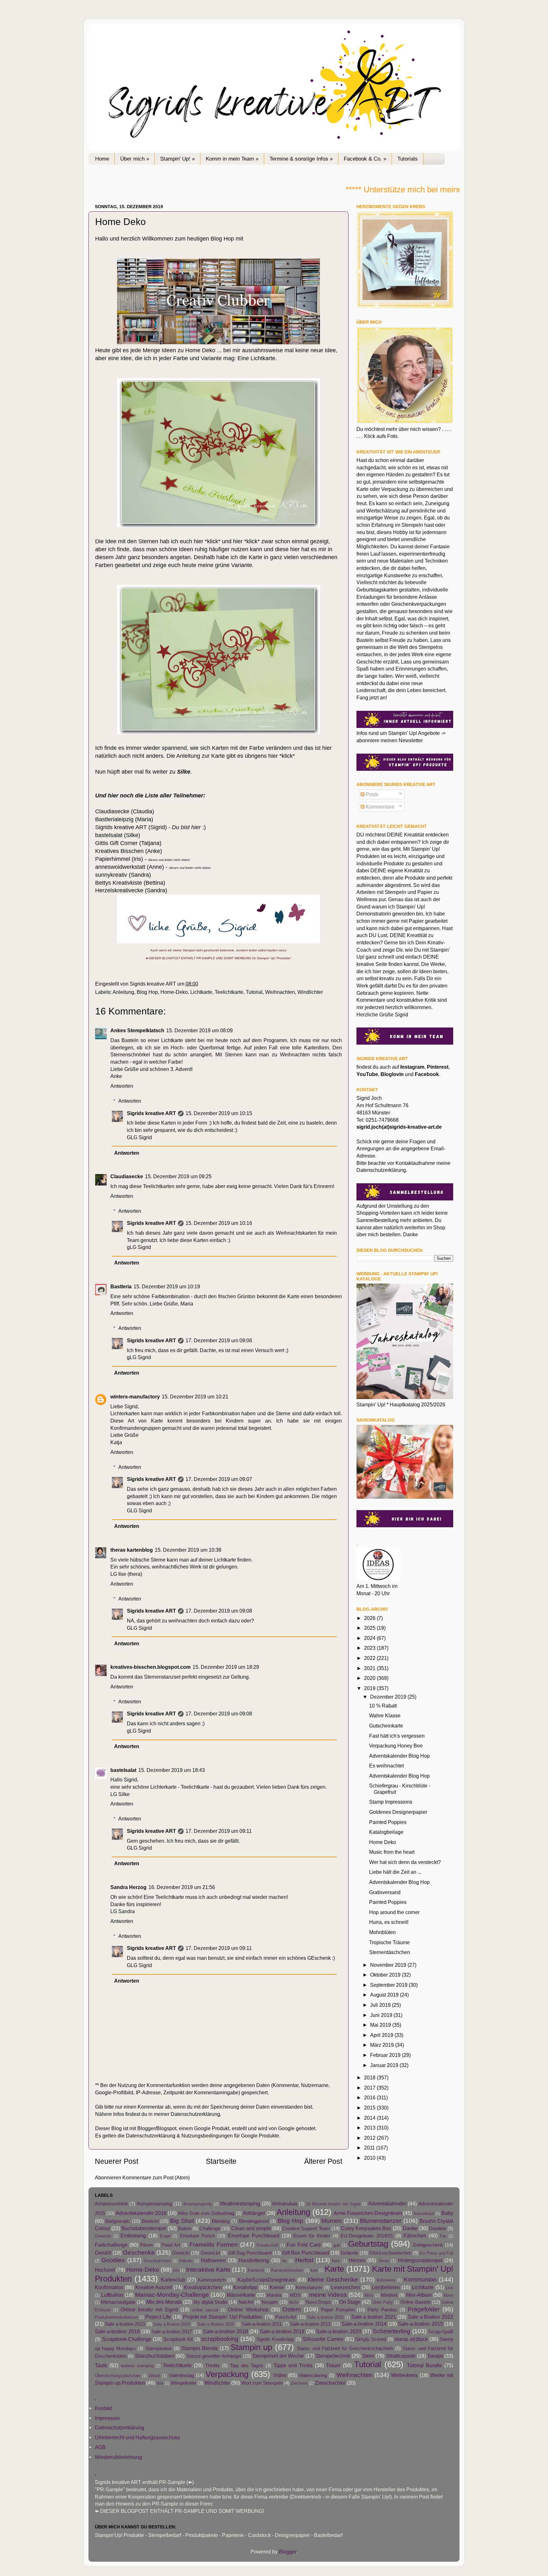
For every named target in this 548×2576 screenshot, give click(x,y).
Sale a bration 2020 (325, 2317)
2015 (370, 2108)
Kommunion (420, 2279)
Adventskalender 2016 (141, 2213)
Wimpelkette (183, 2383)
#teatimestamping (240, 2203)
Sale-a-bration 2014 (364, 2324)
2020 (370, 1678)
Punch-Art (286, 2317)
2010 (370, 2158)
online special (205, 2310)
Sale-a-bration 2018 (225, 2331)
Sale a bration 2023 (125, 2324)
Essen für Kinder (312, 2236)
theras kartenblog (132, 1550)
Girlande (349, 2253)
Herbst (304, 2260)
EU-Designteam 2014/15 (367, 2236)
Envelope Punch (197, 2236)
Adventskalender (387, 2203)
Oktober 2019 (386, 1975)
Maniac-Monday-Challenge (172, 2295)
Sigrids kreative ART (151, 1113)
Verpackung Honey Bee (396, 1746)
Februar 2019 (386, 2055)
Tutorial (254, 992)
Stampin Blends (200, 2348)
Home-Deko (174, 992)
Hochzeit (105, 2270)
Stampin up (251, 2347)
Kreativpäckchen (203, 2287)
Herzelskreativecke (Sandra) (131, 890)
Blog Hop (147, 992)
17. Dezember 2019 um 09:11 (219, 1831)
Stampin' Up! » (177, 159)
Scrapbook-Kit (178, 2339)
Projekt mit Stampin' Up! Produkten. (223, 2317)
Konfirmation (109, 2287)
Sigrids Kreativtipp (275, 2339)
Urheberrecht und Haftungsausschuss (137, 2437)
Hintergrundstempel (420, 2260)
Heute (384, 2261)
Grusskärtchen (157, 2261)
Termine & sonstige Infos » (301, 159)
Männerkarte (241, 2295)
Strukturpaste (401, 2356)
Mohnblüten (382, 1932)
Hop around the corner (394, 1912)
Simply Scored (371, 2339)
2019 (370, 1688)
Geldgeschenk (428, 2245)
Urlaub (154, 2376)
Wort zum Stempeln (262, 2383)
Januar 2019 (385, 2065)
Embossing (133, 2236)
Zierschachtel (330, 2383)
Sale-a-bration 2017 (172, 2332)
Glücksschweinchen (390, 2253)
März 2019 (383, 2045)
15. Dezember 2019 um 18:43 (172, 1770)
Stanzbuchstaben (155, 2356)
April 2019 (382, 2035)
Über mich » (135, 159)
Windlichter (310, 992)
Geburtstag (368, 2244)
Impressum (107, 2418)
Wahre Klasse (385, 1715)
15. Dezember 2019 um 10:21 (195, 1397)
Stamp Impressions (391, 1802)
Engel (165, 2236)
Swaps (435, 2356)
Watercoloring (313, 2375)
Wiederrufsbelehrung (118, 2457)
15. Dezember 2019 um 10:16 (219, 1223)
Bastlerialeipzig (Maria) (124, 819)
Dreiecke (103, 2236)
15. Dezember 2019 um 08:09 (199, 1030)
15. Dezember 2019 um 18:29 (226, 1667)
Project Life (158, 2317)
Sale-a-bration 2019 (282, 2331)
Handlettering (254, 2260)
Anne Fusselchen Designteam (368, 2213)
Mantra (274, 2295)
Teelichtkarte (229, 992)
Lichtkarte (201, 992)
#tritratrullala (285, 2204)
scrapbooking (220, 2339)
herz (336, 2261)
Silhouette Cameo (323, 2339)
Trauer (333, 2365)
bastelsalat (123, 1770)
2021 (370, 1668)
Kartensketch (212, 2280)
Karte (334, 2269)
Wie (160, 2383)
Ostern (292, 2309)
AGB (100, 2447)
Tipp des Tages (247, 2366)
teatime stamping (137, 2366)
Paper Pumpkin (338, 2310)
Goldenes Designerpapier (398, 1812)
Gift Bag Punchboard (250, 2253)
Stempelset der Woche (278, 2356)
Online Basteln (415, 2302)
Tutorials (408, 159)
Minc (369, 2295)
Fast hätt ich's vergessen (397, 1736)
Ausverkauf (424, 2213)
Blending (221, 2221)
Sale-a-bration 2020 (339, 2331)
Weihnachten (280, 992)
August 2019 (385, 1995)
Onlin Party (383, 2302)
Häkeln (186, 2261)
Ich (176, 2270)
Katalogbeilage (386, 1832)
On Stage (350, 2302)
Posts (371, 794)
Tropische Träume (389, 1942)
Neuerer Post (117, 2161)
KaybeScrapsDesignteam (266, 2280)
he (284, 2261)
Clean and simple (251, 2228)
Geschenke (139, 2252)
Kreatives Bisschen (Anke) (129, 851)
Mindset (389, 2295)
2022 (370, 1658)
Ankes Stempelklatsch (137, 1030)
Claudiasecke (127, 1176)
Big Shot (182, 2221)
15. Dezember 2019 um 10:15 (219, 1113)
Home (102, 159)
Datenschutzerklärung (195, 2114)
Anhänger (254, 2213)
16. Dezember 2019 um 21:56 (182, 1887)
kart (314, 2270)
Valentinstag (181, 2375)
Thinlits (212, 2366)
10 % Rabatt (383, 1706)
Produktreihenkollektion (116, 2317)
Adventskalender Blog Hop (399, 1756)
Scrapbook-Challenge (127, 2339)
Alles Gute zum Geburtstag (206, 2213)
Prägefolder (424, 2309)
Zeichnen (299, 2383)
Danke (410, 2228)
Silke (184, 772)
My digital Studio (210, 2302)
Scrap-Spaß (441, 2332)
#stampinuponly (198, 2204)
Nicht (294, 2302)
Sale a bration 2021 (374, 2317)
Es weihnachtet (386, 1766)
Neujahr (270, 2302)
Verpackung (227, 2374)
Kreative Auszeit (154, 2287)
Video (280, 2375)
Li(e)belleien (386, 2287)
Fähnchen (415, 2236)
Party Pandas (382, 2310)
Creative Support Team (306, 2229)
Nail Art (246, 2302)
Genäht (103, 2253)
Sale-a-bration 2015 (420, 2324)
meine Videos (328, 2295)
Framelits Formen (214, 2244)
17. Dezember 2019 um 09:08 (219, 1611)
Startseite (221, 2161)
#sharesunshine (111, 2204)
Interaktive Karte (208, 2269)
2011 (370, 2148)
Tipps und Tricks (293, 2365)
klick (213, 541)
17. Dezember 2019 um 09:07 (219, 1479)
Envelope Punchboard (254, 2236)
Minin (448, 2295)
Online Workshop (248, 2309)
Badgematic (118, 2221)
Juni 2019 (382, 2015)
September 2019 (389, 1985)
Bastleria (121, 1286)
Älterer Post (323, 2161)
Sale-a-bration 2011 (262, 2324)
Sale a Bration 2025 (216, 2324)
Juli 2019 (381, 2005)
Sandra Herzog (128, 1887)
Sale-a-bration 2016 (117, 2331)
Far (443, 2236)
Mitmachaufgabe (118, 2302)
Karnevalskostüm (287, 2270)
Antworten (122, 1086)
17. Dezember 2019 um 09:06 (219, 1340)
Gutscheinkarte (386, 1726)
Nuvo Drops (318, 2302)
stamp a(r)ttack (411, 2339)
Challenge (210, 2229)
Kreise (277, 2287)
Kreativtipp (245, 2287)
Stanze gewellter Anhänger (214, 2356)
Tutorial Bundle (424, 2365)
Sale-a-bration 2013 (310, 2324)
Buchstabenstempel (144, 2228)
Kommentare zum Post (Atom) (156, 2177)
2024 (370, 1638)
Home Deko (383, 1842)
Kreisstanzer (309, 2288)
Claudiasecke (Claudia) (125, 811)
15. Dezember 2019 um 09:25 (178, 1176)
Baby (447, 2213)
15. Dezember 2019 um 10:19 (167, 1286)
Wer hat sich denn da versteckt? (405, 1862)
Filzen (146, 2245)
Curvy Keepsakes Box (366, 2228)
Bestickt (150, 2221)
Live (449, 2288)
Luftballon (112, 2295)
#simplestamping (154, 2204)
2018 (370, 2077)
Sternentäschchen (390, 1952)
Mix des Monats (164, 2302)
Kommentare (379, 807)
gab (337, 2245)
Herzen (357, 2260)
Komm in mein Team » (232, 159)
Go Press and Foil (436, 2253)
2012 (370, 2138)
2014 (370, 2118)
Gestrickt (210, 2253)
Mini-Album (419, 2295)
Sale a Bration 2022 (431, 2317)
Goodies (113, 2260)
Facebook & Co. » (365, 159)
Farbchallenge (111, 2245)
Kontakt (103, 2408)
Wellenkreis (404, 2375)
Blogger (287, 2552)
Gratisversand (385, 1892)
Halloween (213, 2260)
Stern (368, 2356)
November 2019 (389, 1965)
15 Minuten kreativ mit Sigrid (333, 2204)
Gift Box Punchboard (306, 2253)
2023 (370, 1648)
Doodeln (438, 2229)
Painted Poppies (388, 1822)
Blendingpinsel (254, 2221)
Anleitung (123, 992)
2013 (370, 2128)
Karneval (256, 2270)
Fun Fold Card (304, 2245)
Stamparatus (159, 2348)
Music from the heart (392, 1852)
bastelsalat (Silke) (118, 835)
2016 (370, 2097)
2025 (370, 1628)
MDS (295, 2295)
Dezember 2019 (389, 1697)
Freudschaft (267, 2245)
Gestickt (181, 2253)
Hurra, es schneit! (389, 1922)
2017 (370, 2088)
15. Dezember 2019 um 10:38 (188, 1550)
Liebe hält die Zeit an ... (395, 1872)
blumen (332, 2221)
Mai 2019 (381, 2025)
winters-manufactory (135, 1397)
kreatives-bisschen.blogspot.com (150, 1667)
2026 (370, 1618)
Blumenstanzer (381, 2221)
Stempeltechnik (333, 2356)
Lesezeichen (346, 2287)
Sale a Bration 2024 (172, 2324)
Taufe (101, 2365)
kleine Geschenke (333, 2279)
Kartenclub (173, 2280)
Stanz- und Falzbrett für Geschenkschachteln (345, 2348)
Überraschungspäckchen (117, 2376)
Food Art (171, 2245)
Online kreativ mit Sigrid (149, 2309)
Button (185, 2229)
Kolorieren (386, 2280)
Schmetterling (392, 2331)
